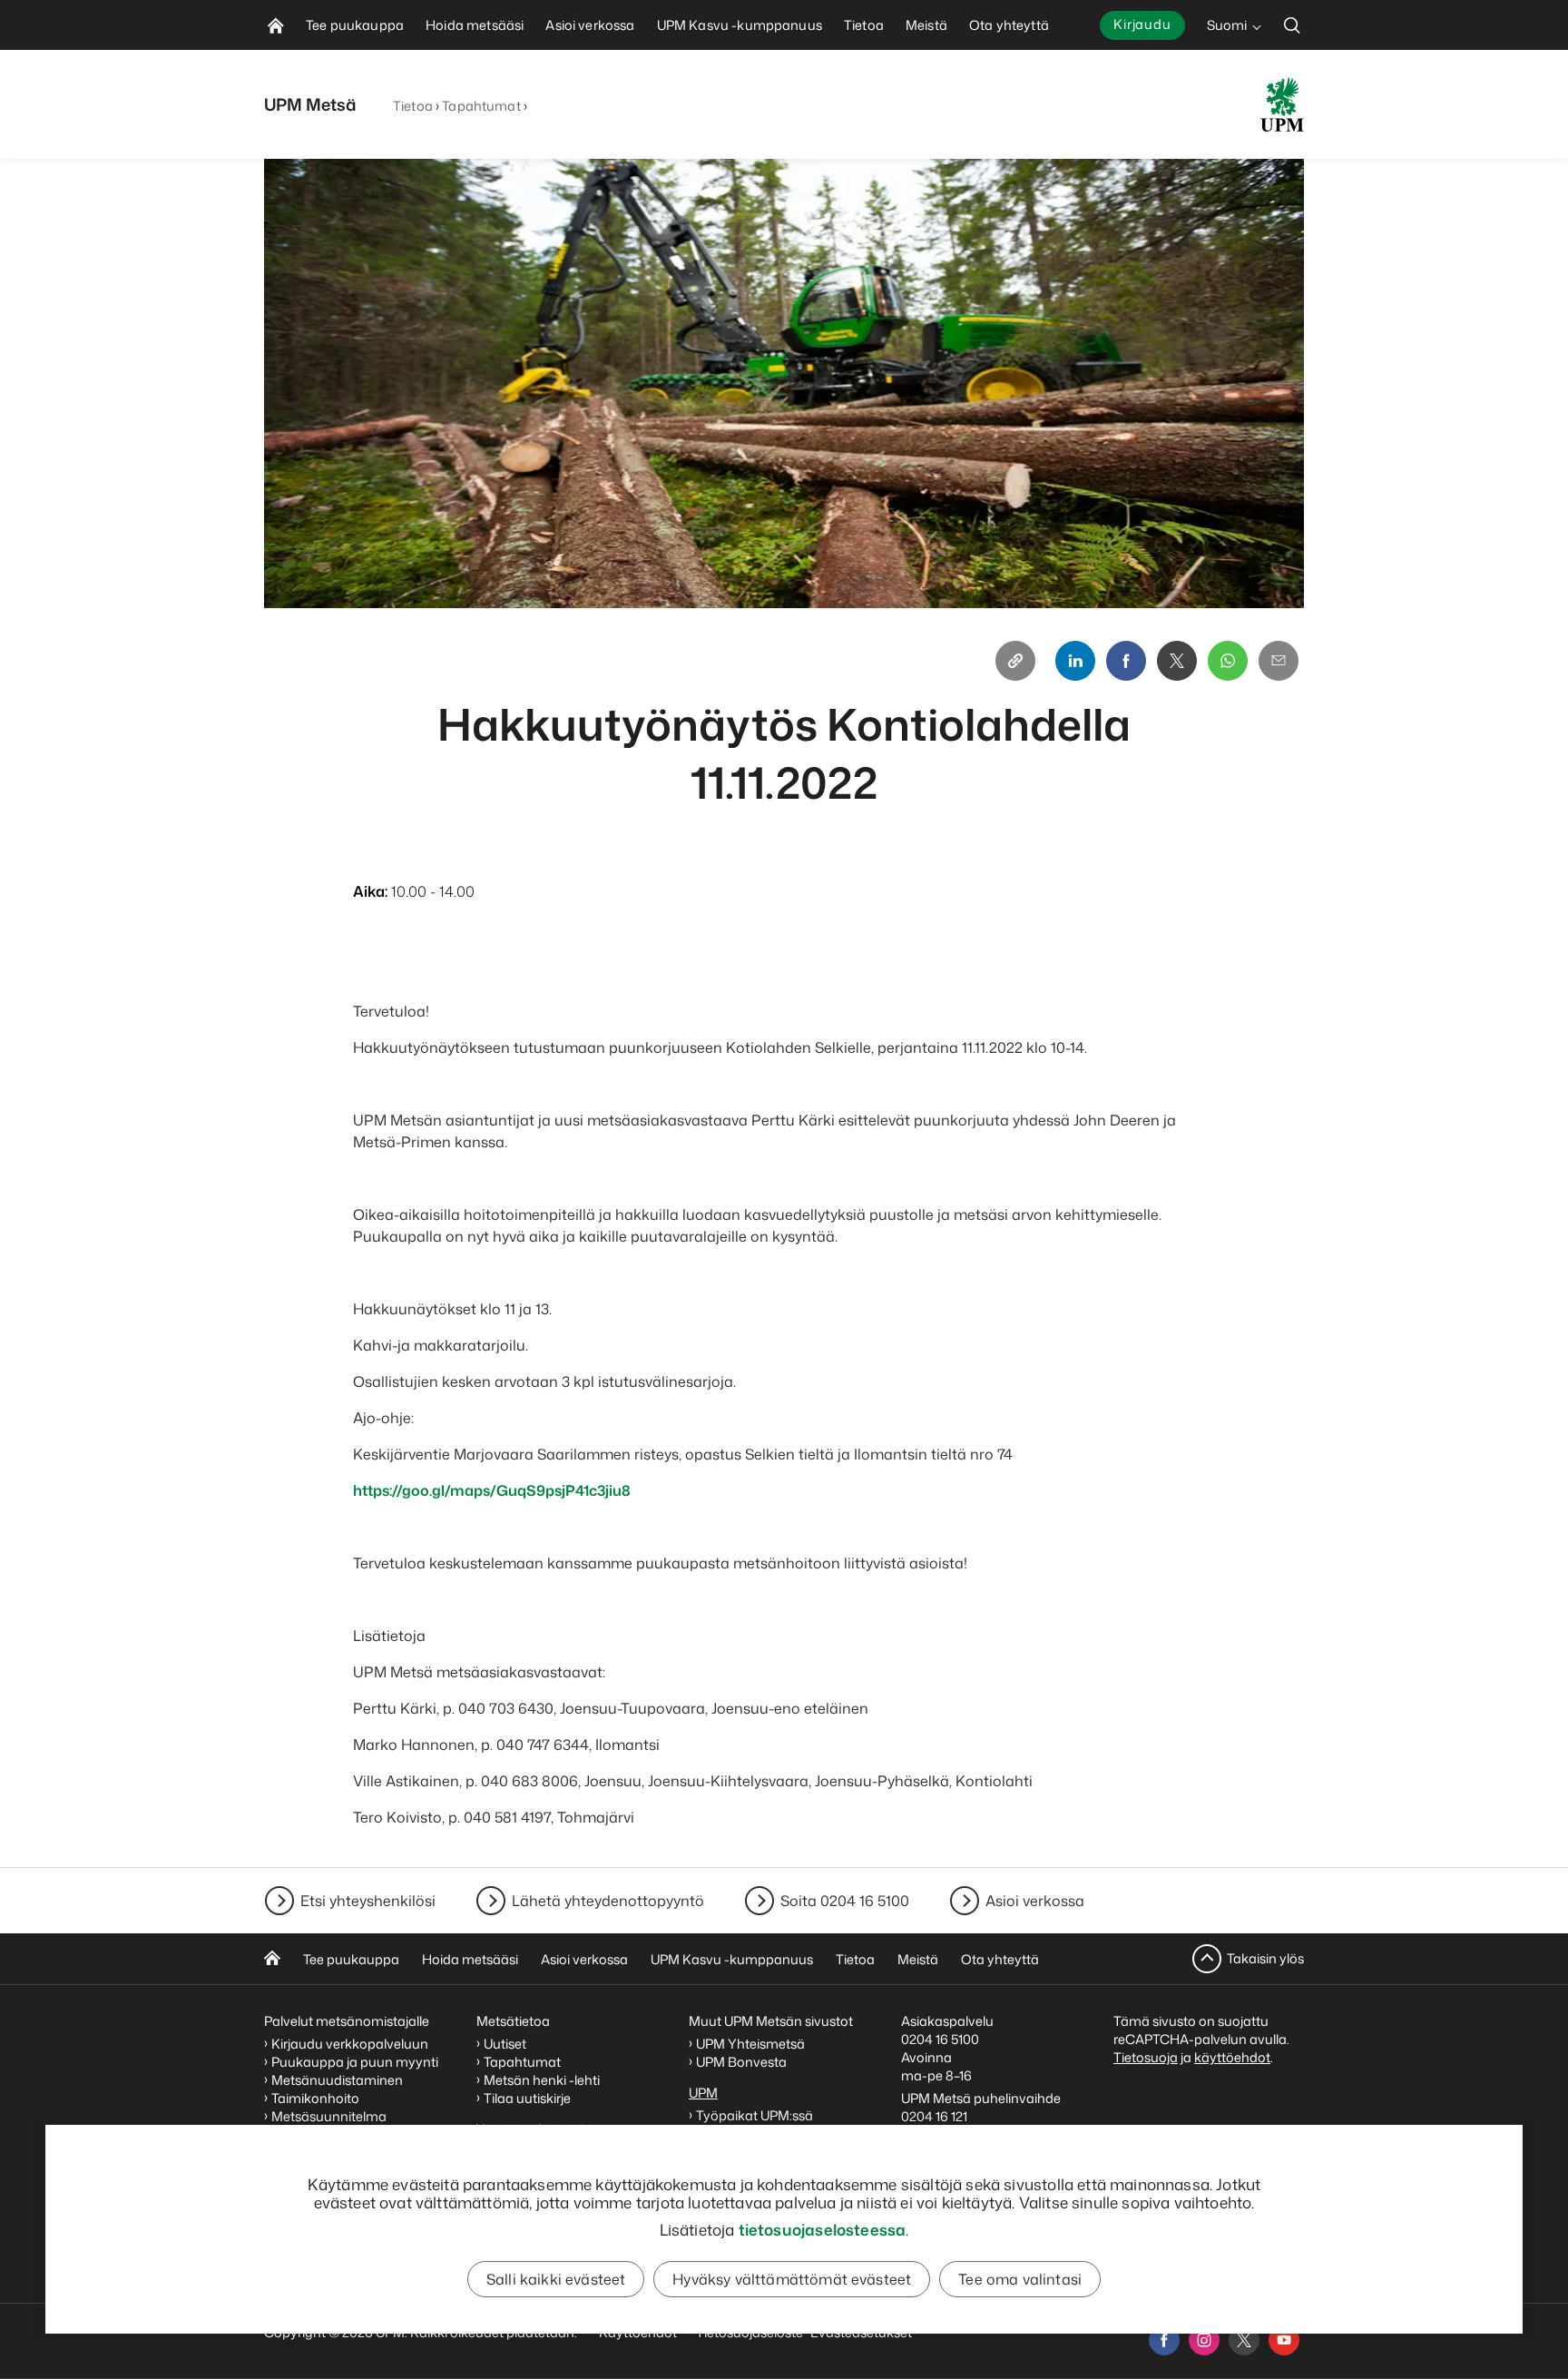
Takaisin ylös (1265, 1958)
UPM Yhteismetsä (750, 2044)
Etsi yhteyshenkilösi (368, 1901)
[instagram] (1204, 2340)
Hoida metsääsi (470, 1959)
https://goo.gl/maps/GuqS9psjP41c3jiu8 (492, 1490)
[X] (1177, 661)
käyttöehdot (1232, 2057)
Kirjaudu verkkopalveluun (350, 2044)
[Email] (1279, 661)
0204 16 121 (934, 2116)
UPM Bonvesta (743, 2062)
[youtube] (1284, 2340)
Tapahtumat (481, 106)
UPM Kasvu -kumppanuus (732, 1959)
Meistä (918, 1959)
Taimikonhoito (315, 2098)
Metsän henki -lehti (542, 2080)
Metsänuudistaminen (337, 2080)
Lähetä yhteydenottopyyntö (608, 1901)
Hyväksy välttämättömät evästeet (792, 2279)
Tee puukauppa (351, 1959)
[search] (1292, 25)
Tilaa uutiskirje (527, 2098)
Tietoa (413, 106)
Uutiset (505, 2044)
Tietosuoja (1146, 2057)
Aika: (370, 891)
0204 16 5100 (940, 2039)
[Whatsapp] (1228, 661)
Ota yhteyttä (1000, 1959)
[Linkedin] (1075, 661)
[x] (1244, 2340)
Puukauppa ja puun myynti (355, 2062)
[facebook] (1164, 2340)
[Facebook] (1126, 661)
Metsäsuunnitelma (329, 2116)
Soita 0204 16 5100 (845, 1901)
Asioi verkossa (1035, 1901)
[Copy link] (1015, 661)
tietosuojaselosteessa (823, 2229)
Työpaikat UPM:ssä (755, 2115)
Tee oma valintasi (1020, 2279)
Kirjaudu (1142, 24)
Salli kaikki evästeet (556, 2279)
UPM (703, 2093)
